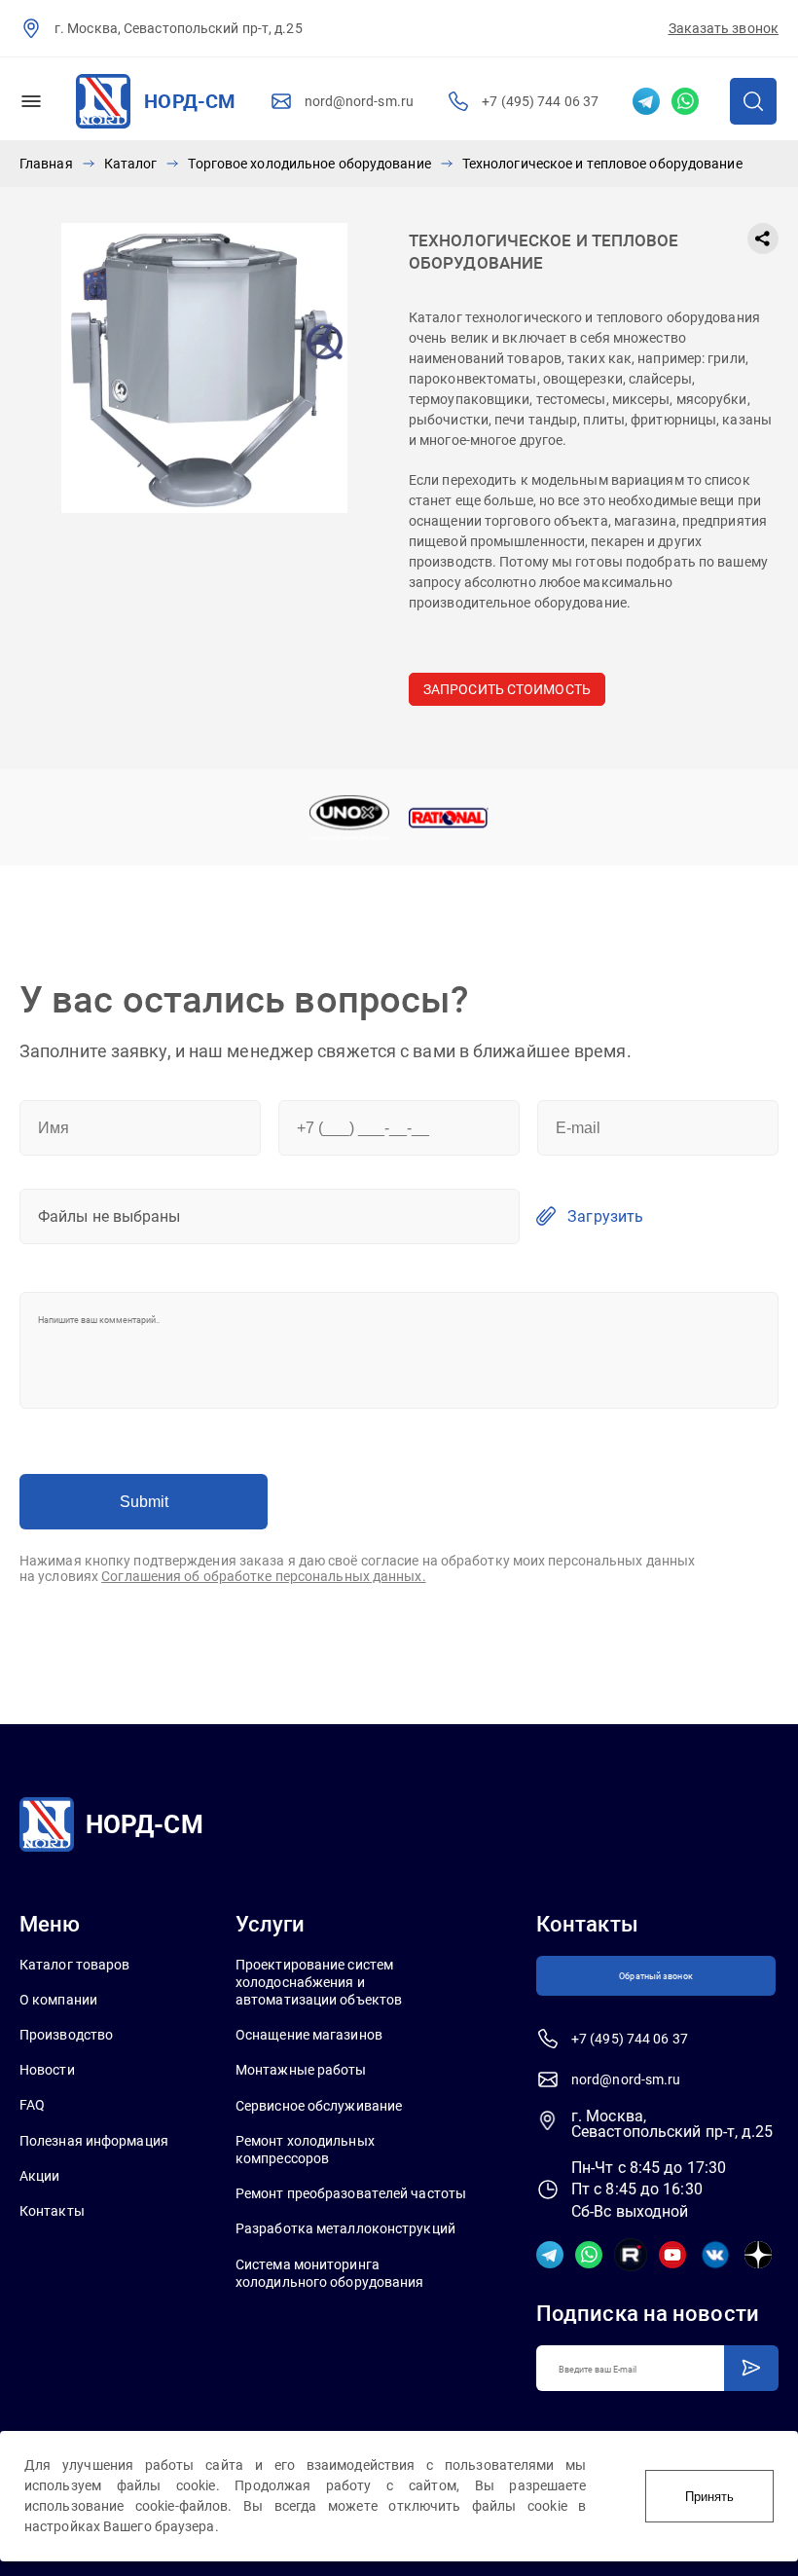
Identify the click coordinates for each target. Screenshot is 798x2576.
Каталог (131, 164)
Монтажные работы (301, 2070)
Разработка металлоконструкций (345, 2228)
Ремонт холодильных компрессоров (305, 2150)
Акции (40, 2176)
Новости (47, 2070)
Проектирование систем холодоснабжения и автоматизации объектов (319, 1982)
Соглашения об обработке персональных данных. (263, 1576)
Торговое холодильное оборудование (309, 164)
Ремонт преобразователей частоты (351, 2193)
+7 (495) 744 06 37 (540, 101)
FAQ (32, 2105)
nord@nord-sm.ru (360, 101)
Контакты (52, 2211)
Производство (66, 2035)
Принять (709, 2497)
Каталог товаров (75, 1965)
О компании (58, 2000)
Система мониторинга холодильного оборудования (330, 2273)
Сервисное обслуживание (319, 2106)
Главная (46, 164)
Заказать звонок (724, 28)
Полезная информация (94, 2141)
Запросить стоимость (507, 689)
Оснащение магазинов (309, 2035)
